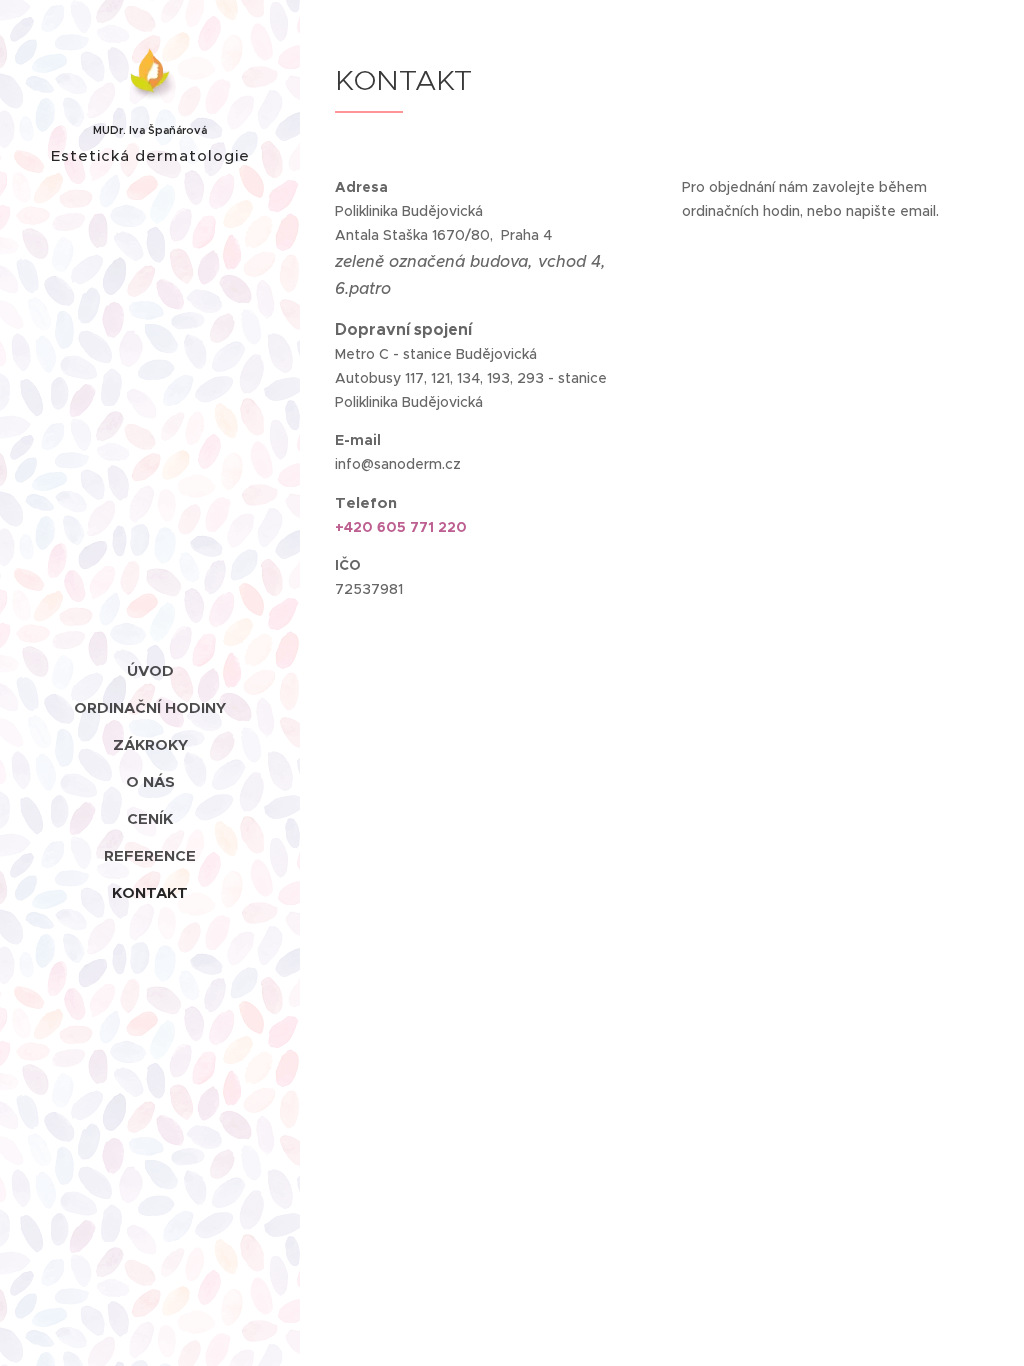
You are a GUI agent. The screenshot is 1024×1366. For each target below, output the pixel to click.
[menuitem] (150, 670)
